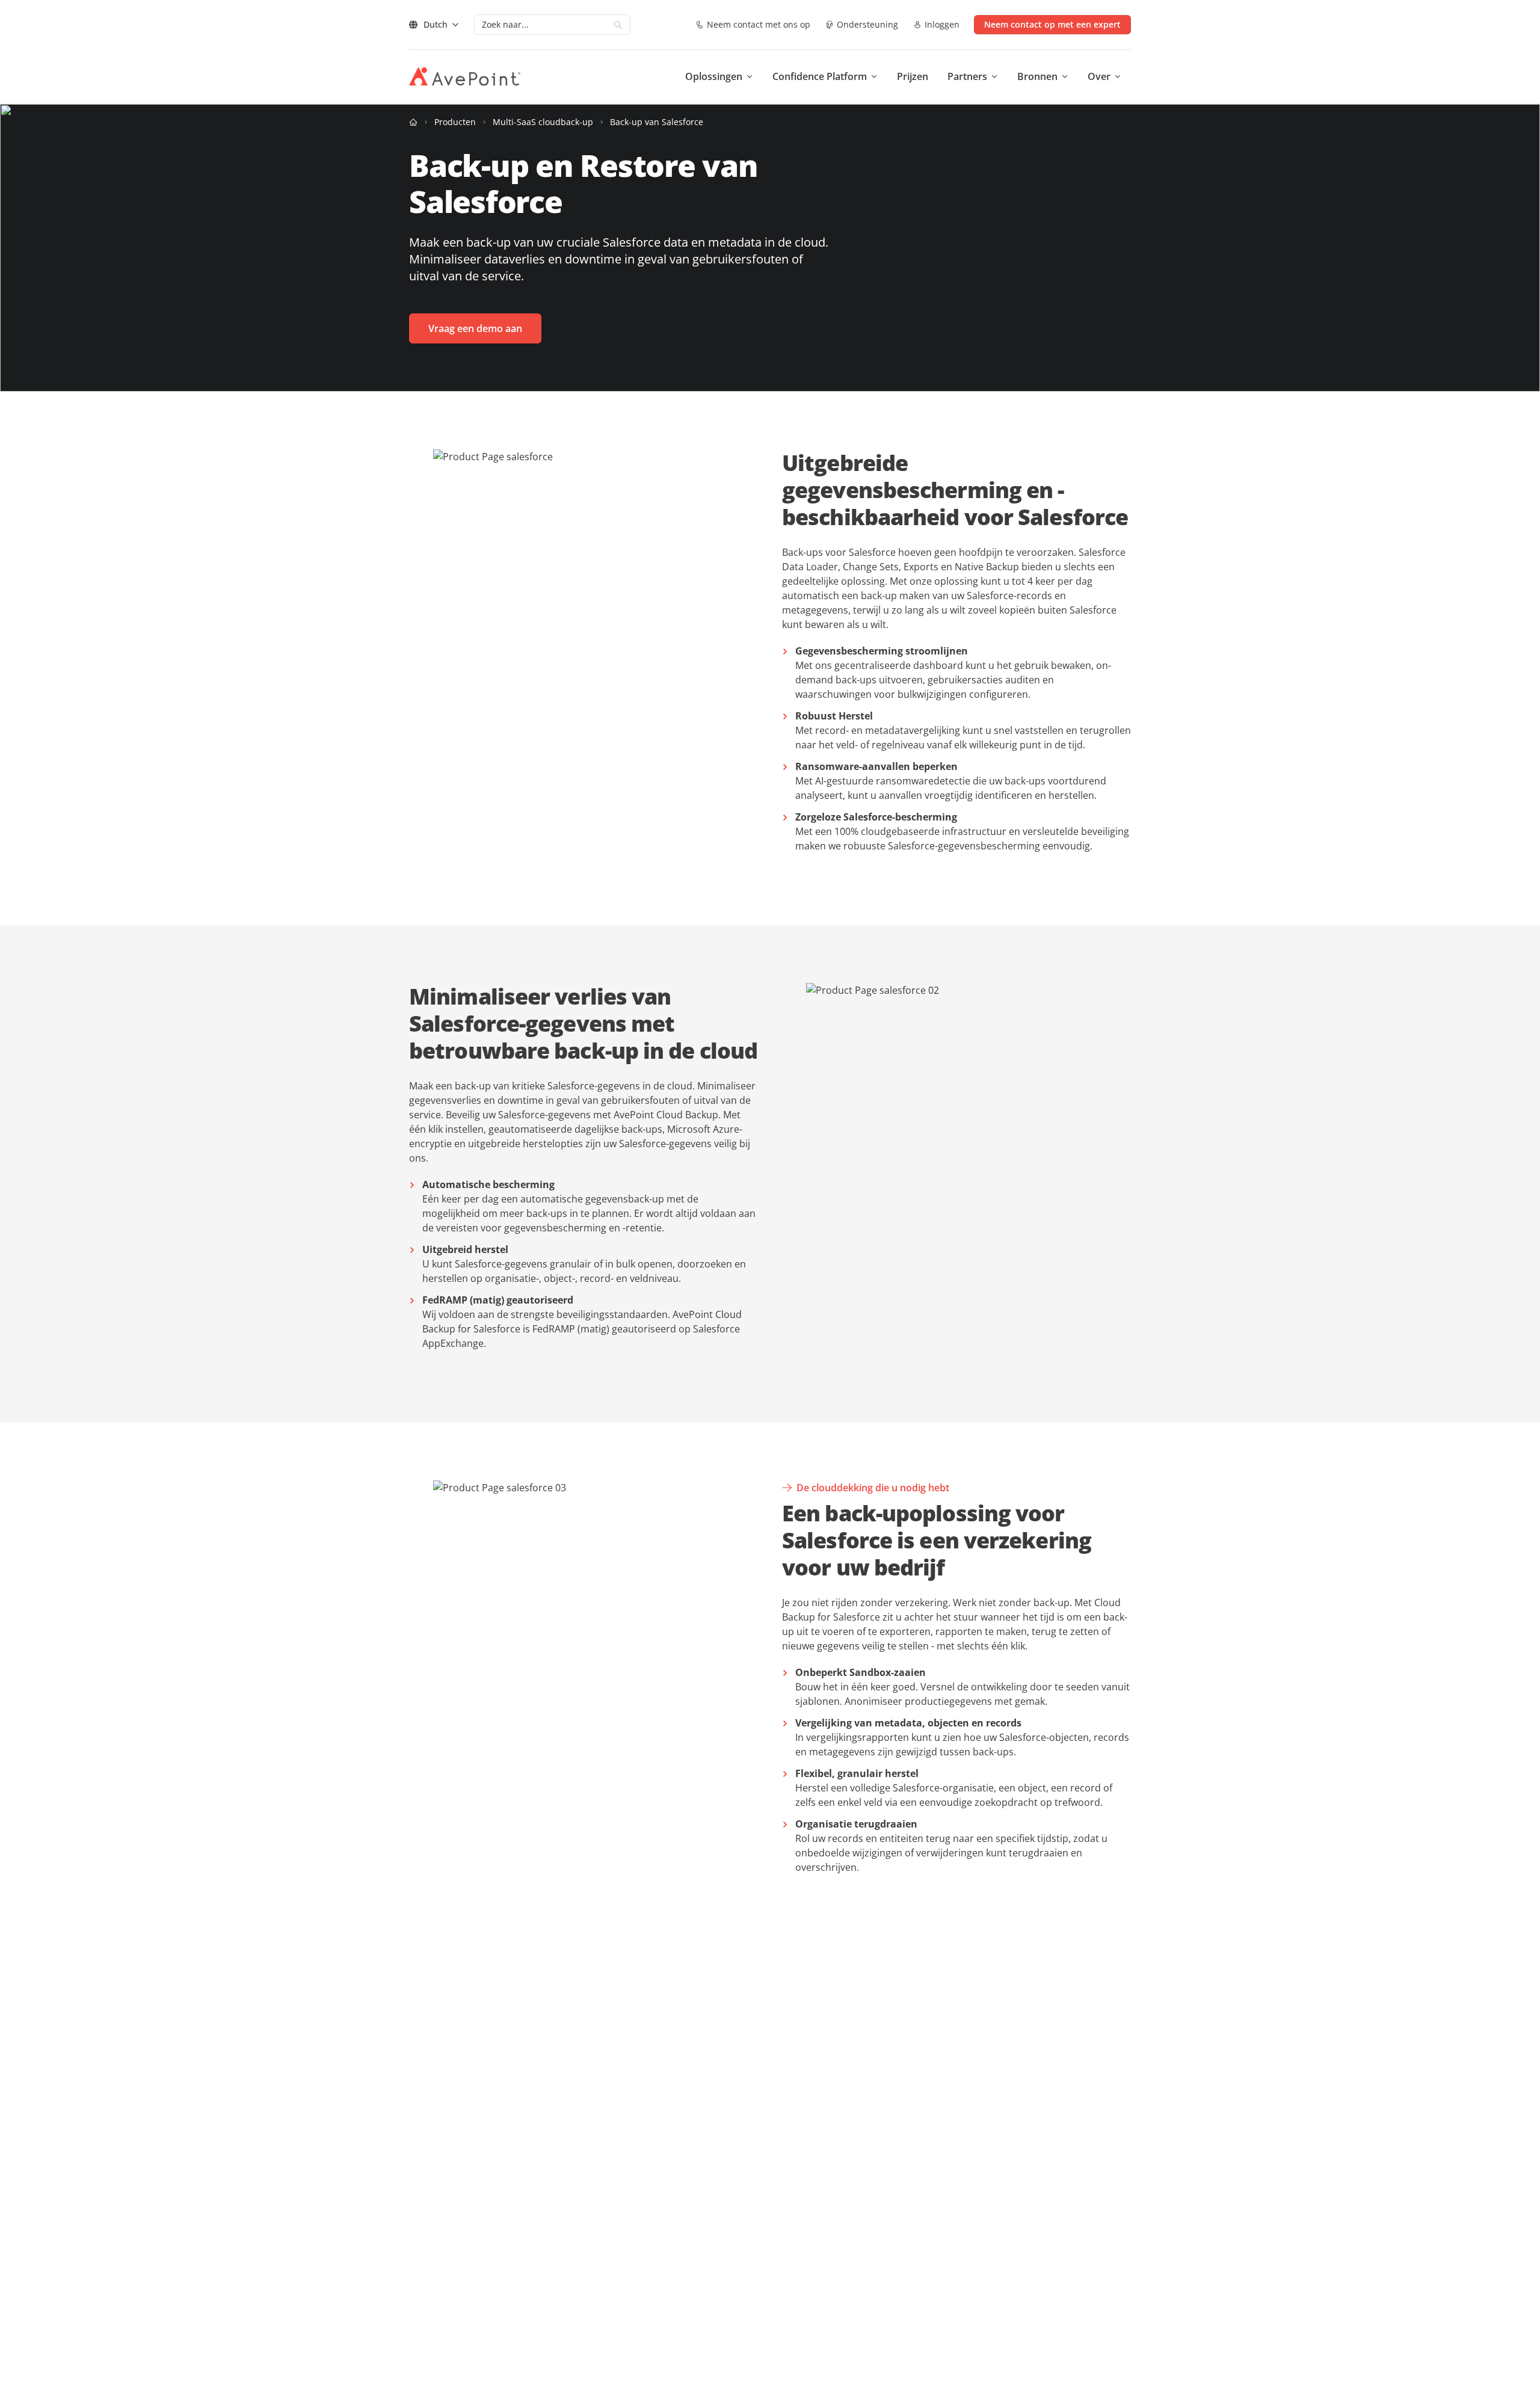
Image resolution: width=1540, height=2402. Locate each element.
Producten (455, 122)
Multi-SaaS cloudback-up (543, 122)
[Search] (618, 25)
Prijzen (913, 76)
